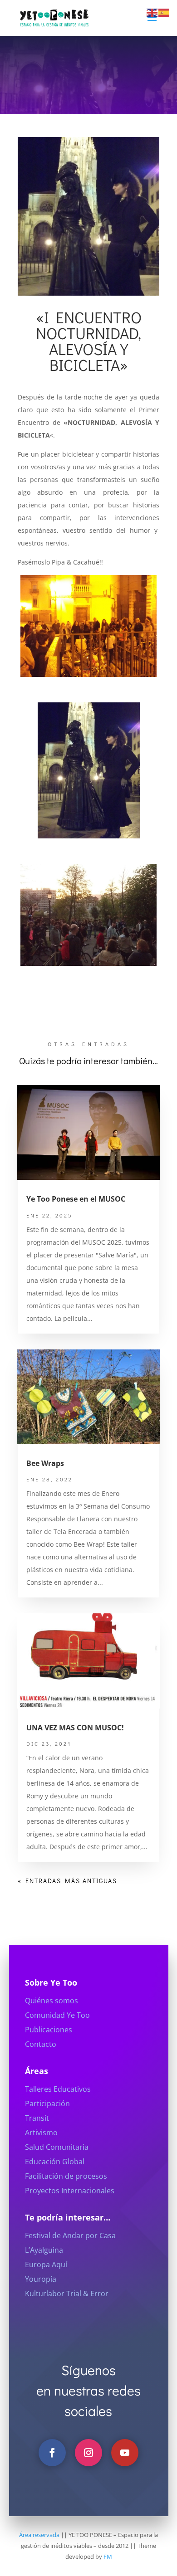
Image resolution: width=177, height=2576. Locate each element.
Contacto (41, 2044)
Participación (47, 2104)
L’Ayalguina (44, 2250)
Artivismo (41, 2133)
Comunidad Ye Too (57, 2015)
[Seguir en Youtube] (125, 2453)
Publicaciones (49, 2030)
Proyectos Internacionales (70, 2191)
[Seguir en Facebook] (52, 2453)
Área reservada (39, 2535)
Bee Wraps (45, 1463)
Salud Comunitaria (57, 2147)
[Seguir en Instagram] (88, 2453)
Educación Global (55, 2162)
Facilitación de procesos (66, 2176)
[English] (152, 12)
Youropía (41, 2279)
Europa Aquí (46, 2264)
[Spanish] (164, 12)
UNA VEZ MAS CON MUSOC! (75, 1728)
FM (108, 2557)
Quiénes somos (52, 2001)
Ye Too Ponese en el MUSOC (76, 1199)
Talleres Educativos (58, 2089)
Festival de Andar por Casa (70, 2235)
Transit (37, 2118)
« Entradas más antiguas (67, 1881)
